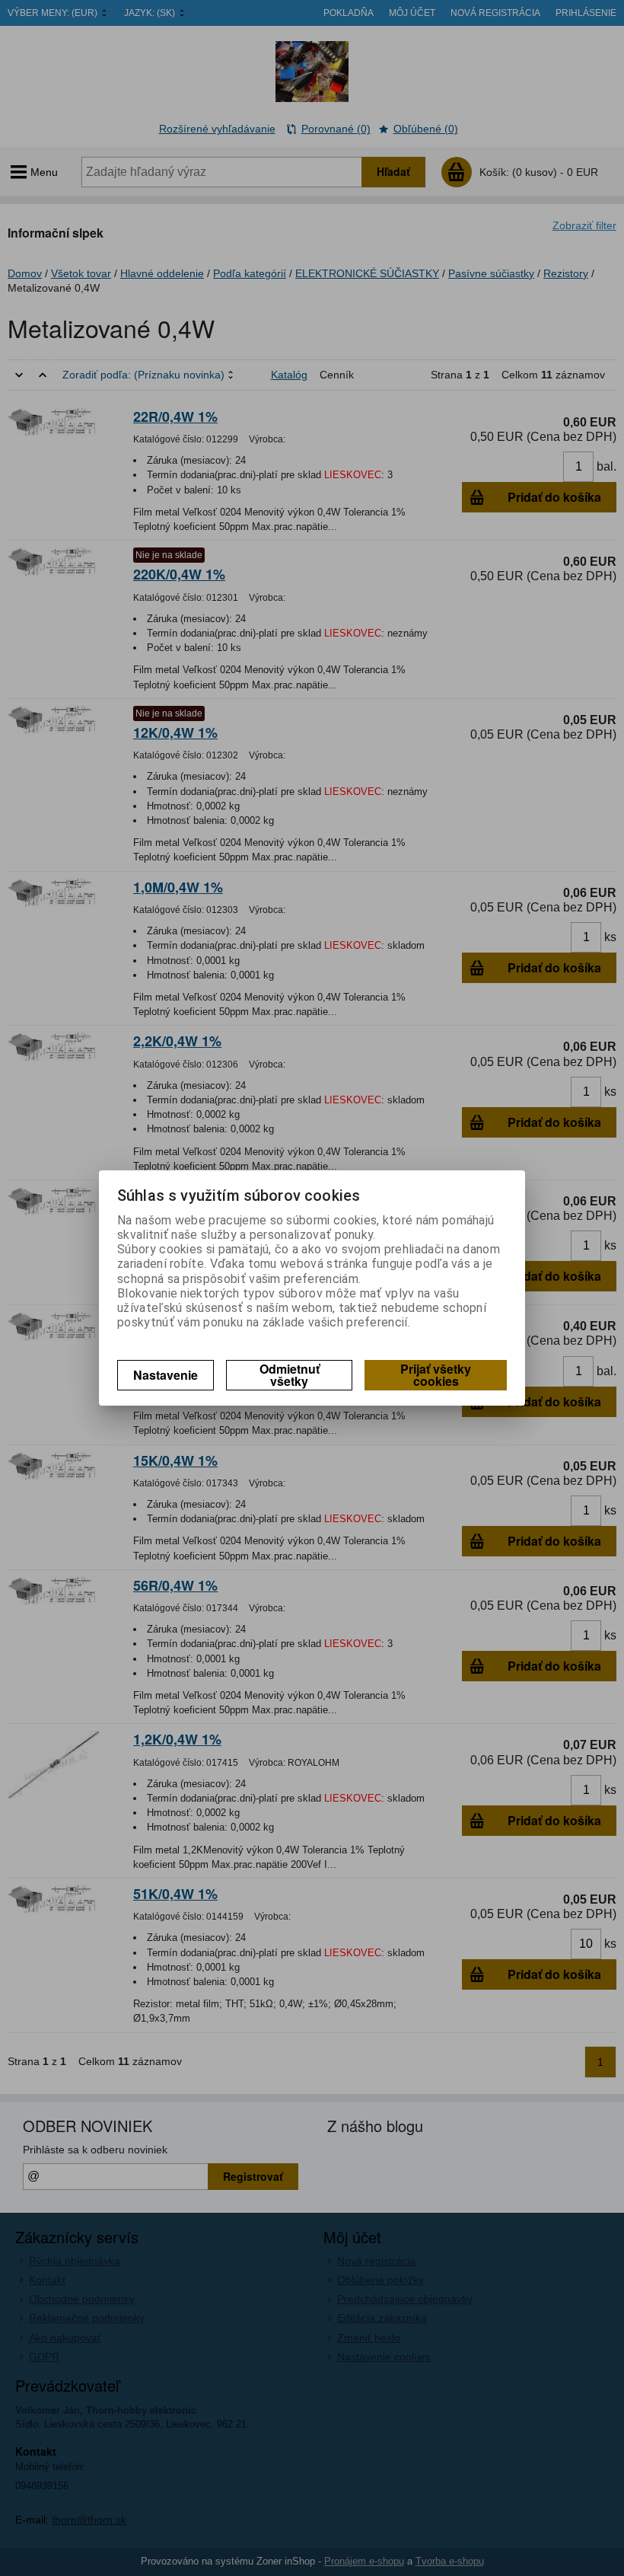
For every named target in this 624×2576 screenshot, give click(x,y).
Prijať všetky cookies (436, 1375)
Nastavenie (166, 1375)
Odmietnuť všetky (290, 1375)
